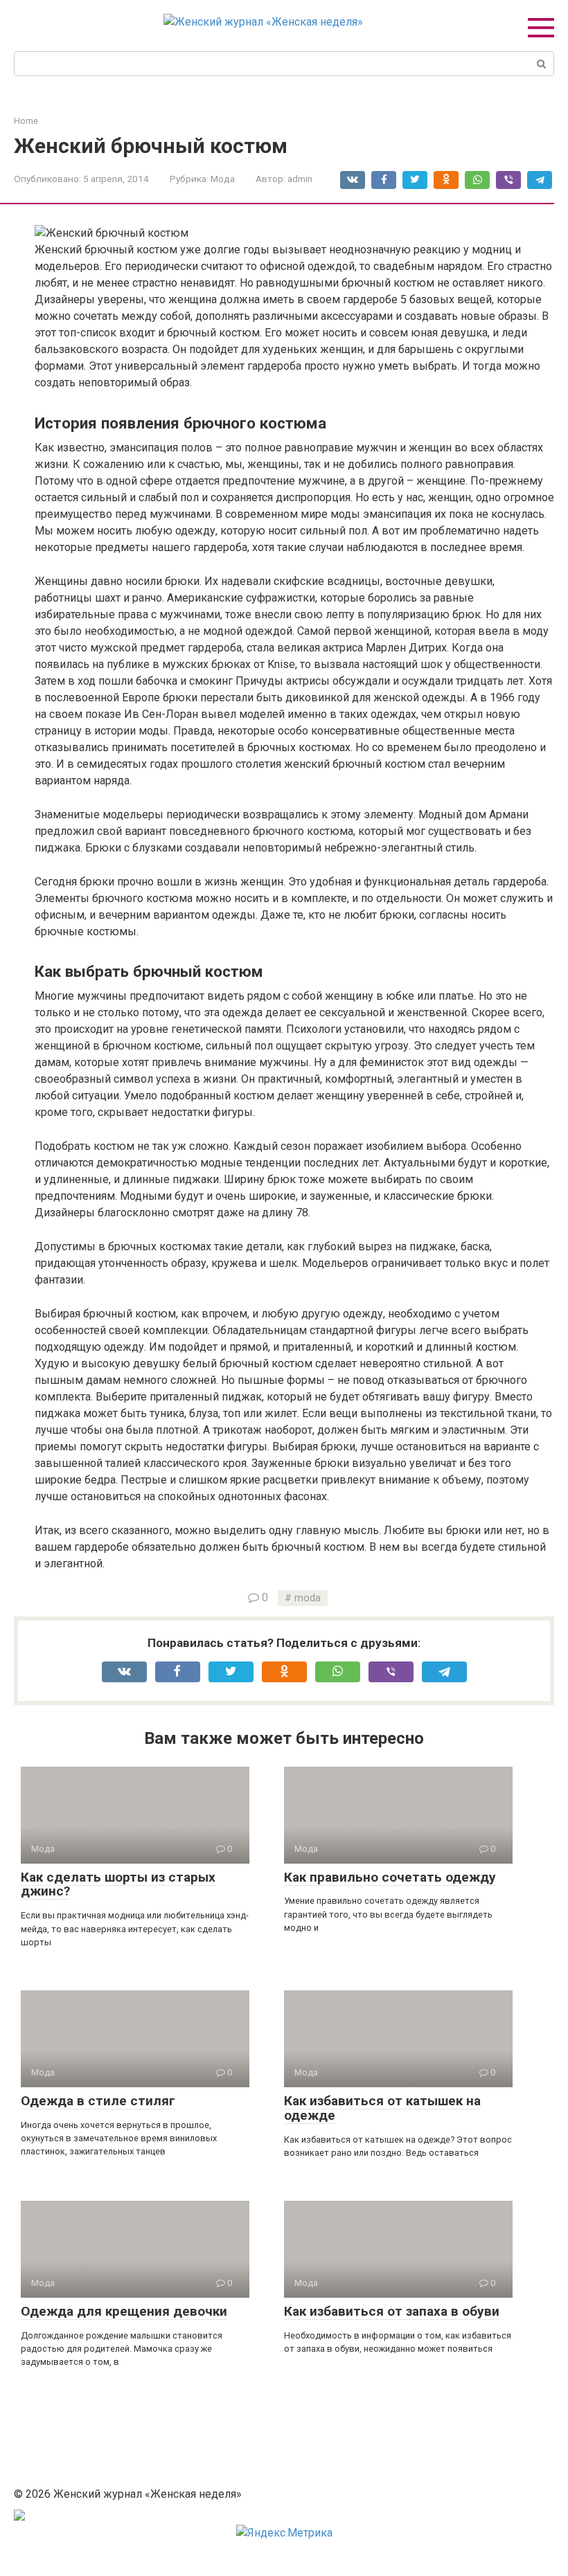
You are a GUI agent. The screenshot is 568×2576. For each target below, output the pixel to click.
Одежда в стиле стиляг (98, 2101)
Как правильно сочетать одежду (390, 1877)
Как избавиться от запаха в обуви (392, 2311)
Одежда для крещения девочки (124, 2311)
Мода (223, 179)
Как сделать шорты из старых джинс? (118, 1884)
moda (308, 1598)
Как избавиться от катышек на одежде (382, 2108)
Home (26, 121)
